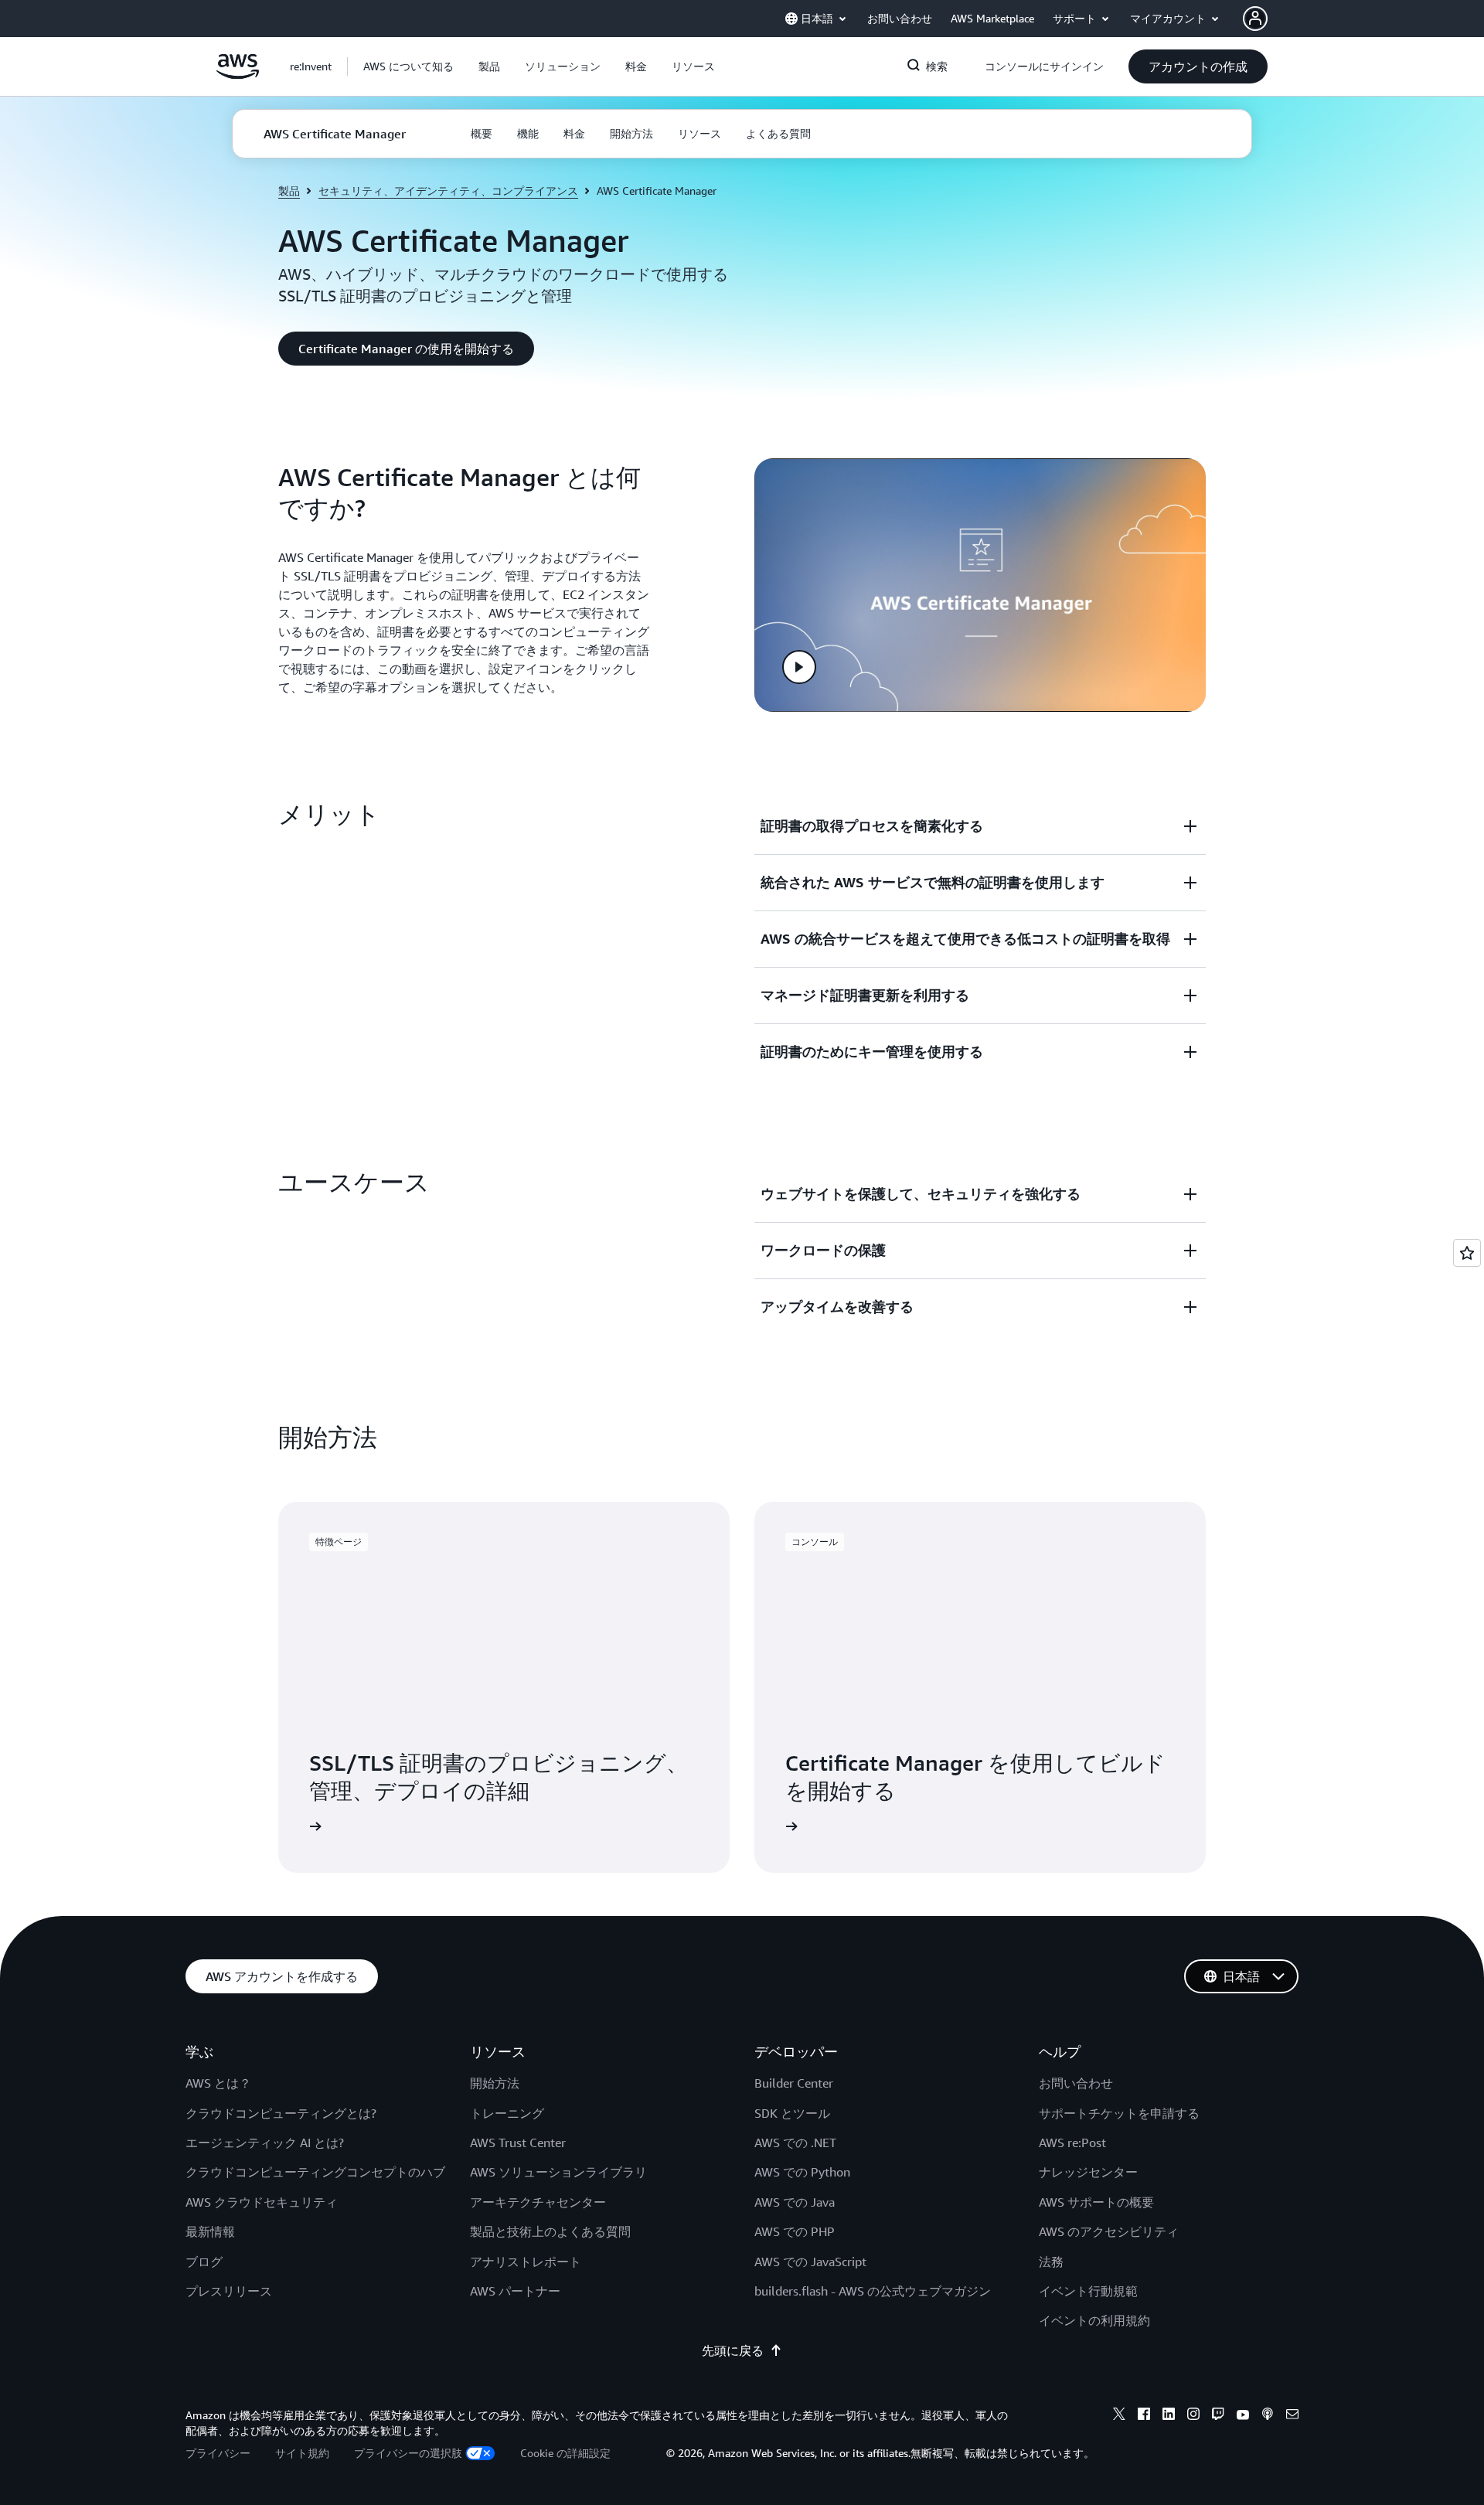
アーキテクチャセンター (538, 2202)
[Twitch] (1218, 2416)
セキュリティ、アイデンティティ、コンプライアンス (448, 191)
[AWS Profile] (1255, 19)
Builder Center (794, 2083)
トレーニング (507, 2113)
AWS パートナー (515, 2291)
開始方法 (495, 2083)
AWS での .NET (795, 2143)
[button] (408, 66)
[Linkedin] (1169, 2416)
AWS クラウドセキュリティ (262, 2202)
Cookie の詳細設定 (565, 2453)
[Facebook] (1144, 2416)
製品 (289, 191)
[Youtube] (1243, 2416)
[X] (1119, 2416)
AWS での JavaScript (810, 2262)
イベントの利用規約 (1094, 2320)
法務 (1051, 2262)
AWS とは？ (218, 2083)
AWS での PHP (795, 2231)
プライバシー (218, 2453)
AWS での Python (802, 2172)
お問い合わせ (1076, 2083)
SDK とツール (792, 2113)
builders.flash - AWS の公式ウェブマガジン (873, 2291)
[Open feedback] (1467, 1253)
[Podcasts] (1268, 2416)
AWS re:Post (1072, 2143)
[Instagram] (1193, 2416)
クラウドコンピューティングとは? (281, 2113)
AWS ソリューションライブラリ (558, 2172)
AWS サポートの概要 (1096, 2202)
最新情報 (210, 2231)
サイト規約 (302, 2453)
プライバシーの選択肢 (408, 2453)
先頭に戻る (733, 2350)
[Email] (1292, 2416)
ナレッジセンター (1088, 2172)
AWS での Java (795, 2202)
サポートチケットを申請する (1119, 2113)
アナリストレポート (526, 2262)
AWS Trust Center (518, 2143)
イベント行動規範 (1088, 2291)
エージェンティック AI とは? (265, 2143)
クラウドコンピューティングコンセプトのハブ (315, 2172)
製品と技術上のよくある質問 (550, 2231)
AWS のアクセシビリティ (1109, 2231)
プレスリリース (229, 2291)
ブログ (204, 2262)
